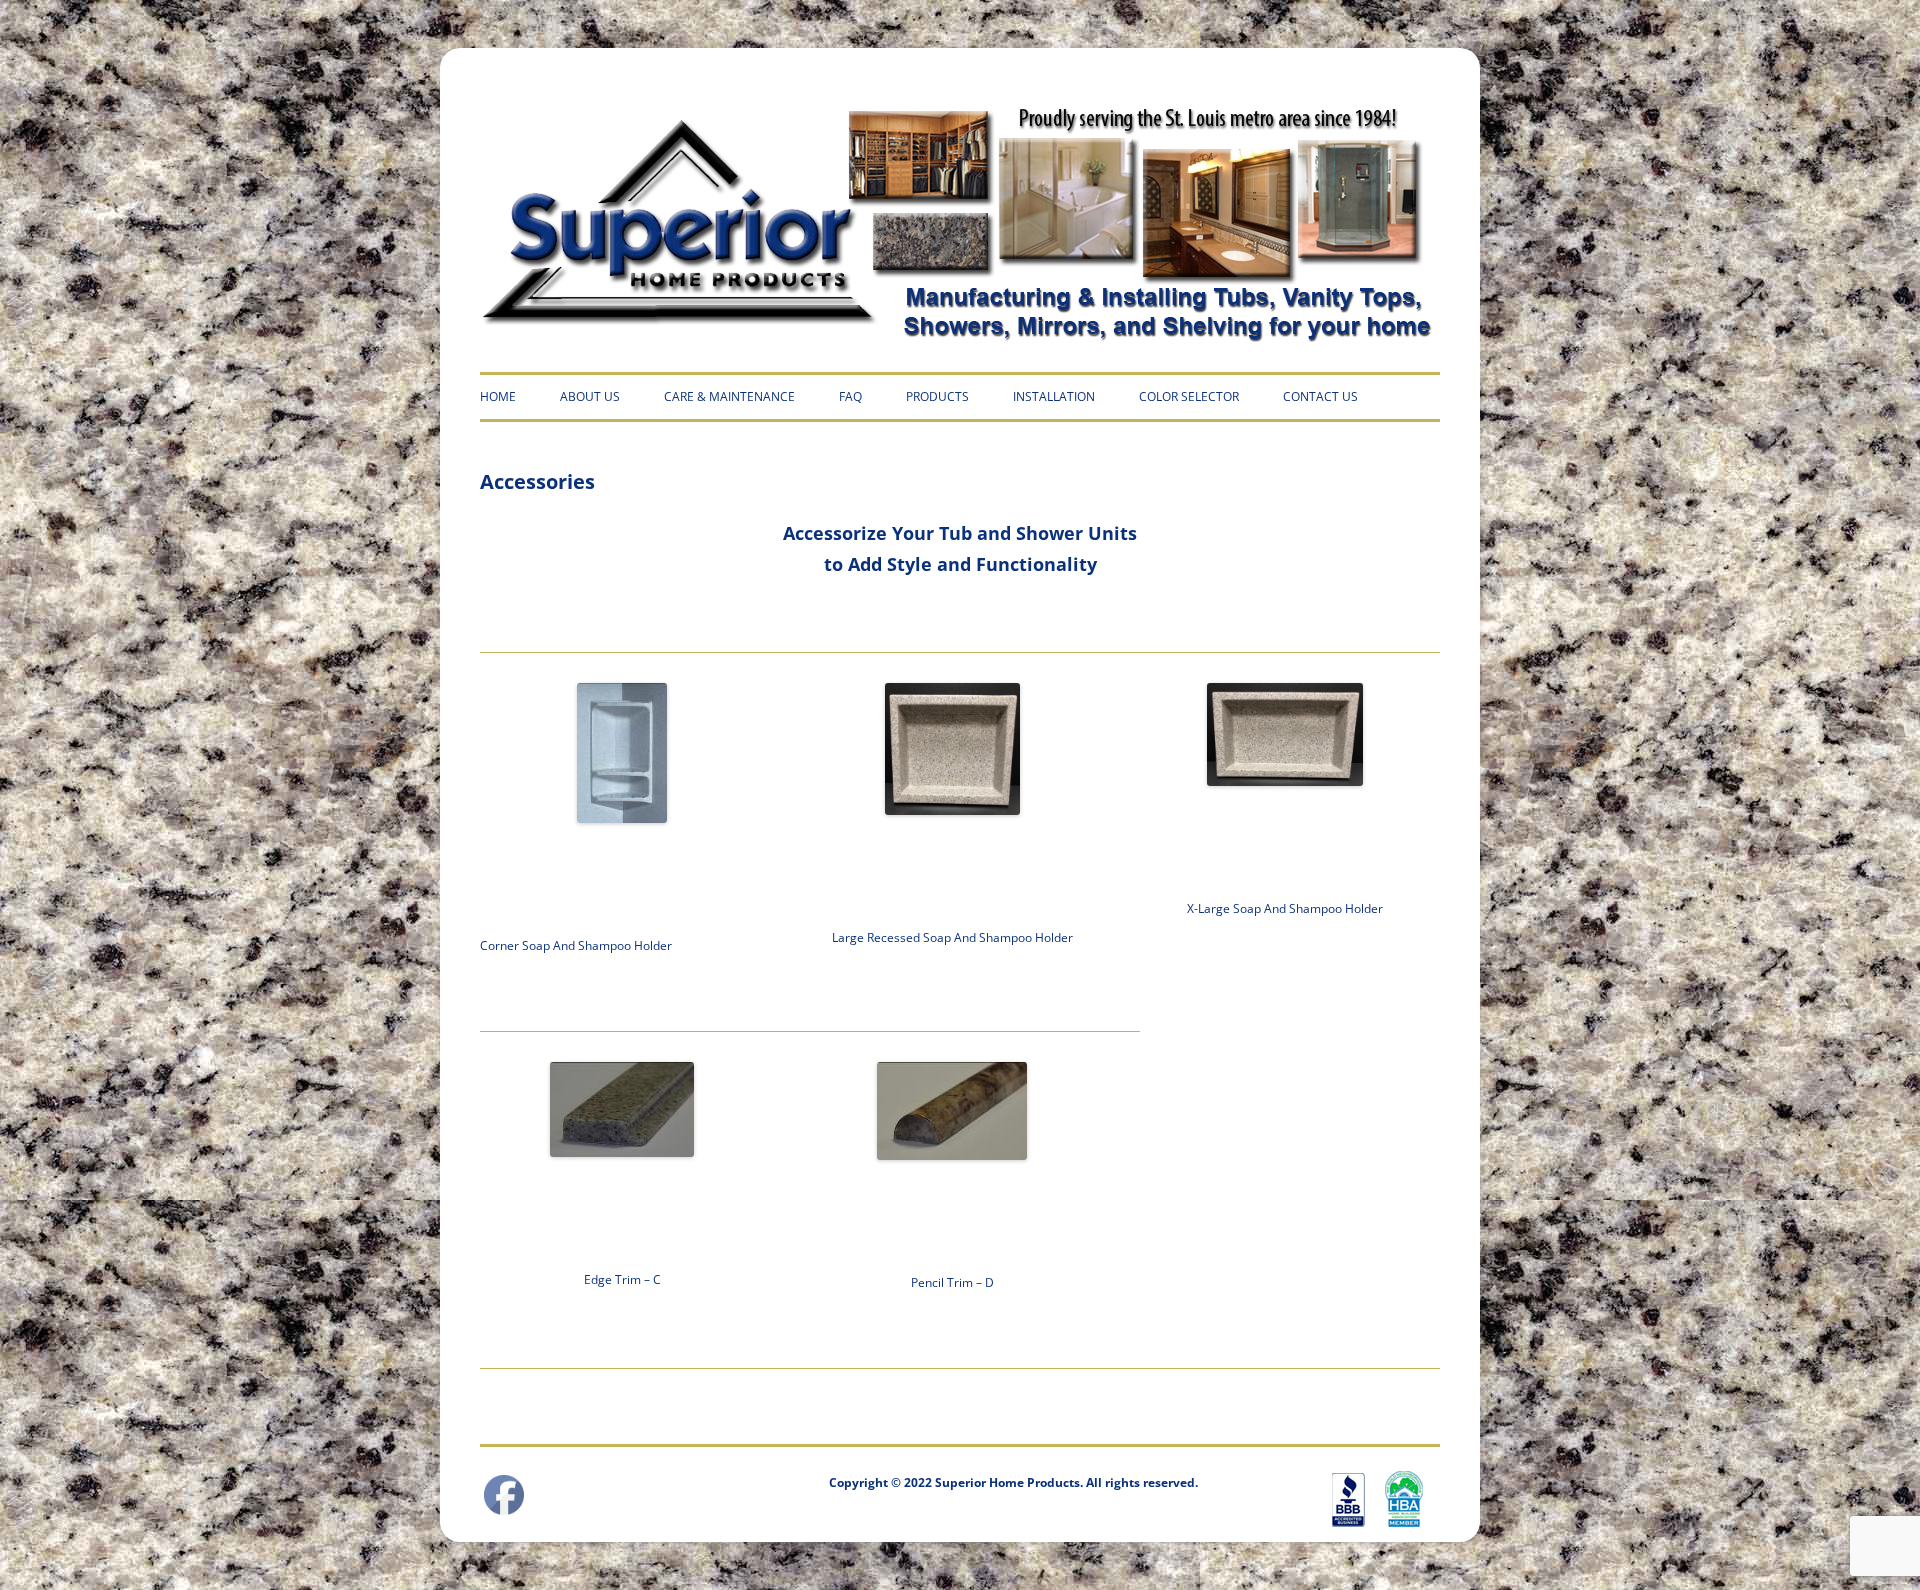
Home (498, 396)
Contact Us (1320, 396)
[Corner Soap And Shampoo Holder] (622, 753)
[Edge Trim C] (622, 1109)
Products (937, 396)
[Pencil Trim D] (952, 1111)
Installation (1054, 396)
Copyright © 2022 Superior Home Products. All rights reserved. (1013, 1482)
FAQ (850, 396)
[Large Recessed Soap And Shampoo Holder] (952, 749)
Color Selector (1189, 396)
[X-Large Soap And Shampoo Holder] (1285, 734)
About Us (590, 396)
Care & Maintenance (729, 396)
